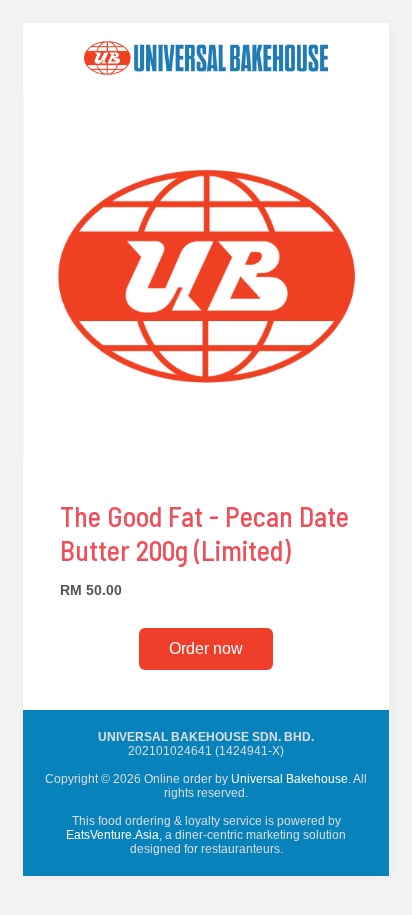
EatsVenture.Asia (112, 835)
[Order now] (206, 88)
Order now (206, 648)
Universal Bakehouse (289, 779)
